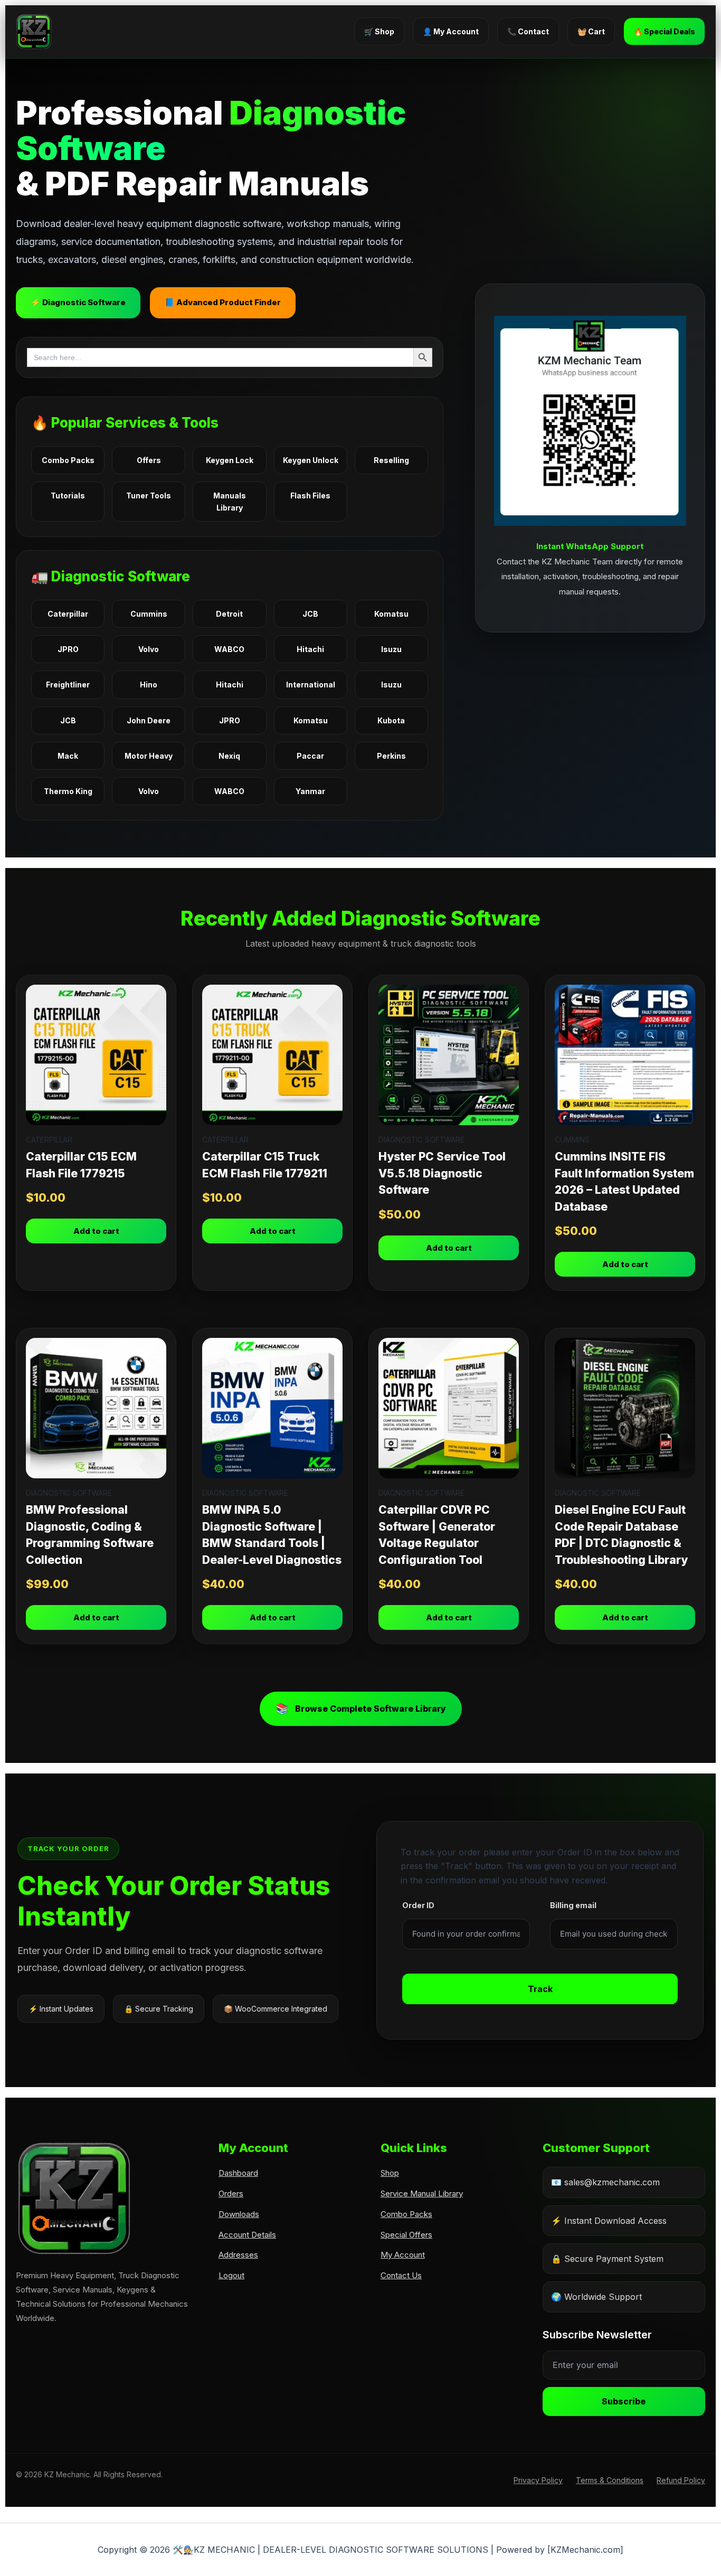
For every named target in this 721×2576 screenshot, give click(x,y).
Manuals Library (230, 502)
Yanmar (310, 791)
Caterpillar (68, 614)
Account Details (247, 2235)
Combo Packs (68, 460)
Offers (149, 460)
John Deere (149, 720)
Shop (390, 2173)
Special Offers (406, 2235)
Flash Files (310, 496)
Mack (68, 756)
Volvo (149, 649)
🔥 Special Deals (664, 31)
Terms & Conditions (610, 2480)
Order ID (418, 1905)
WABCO (229, 649)
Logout (231, 2275)
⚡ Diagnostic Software (78, 302)
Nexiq (229, 756)
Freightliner (68, 685)
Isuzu (391, 649)
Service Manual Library (422, 2193)
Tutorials (68, 496)
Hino (149, 685)
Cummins (149, 614)
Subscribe (624, 2401)
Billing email (573, 1905)
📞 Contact (528, 31)
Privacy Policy (538, 2480)
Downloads (239, 2214)
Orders (231, 2193)
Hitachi (310, 649)
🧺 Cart (591, 31)
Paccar (310, 756)
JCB (310, 614)
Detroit (229, 614)
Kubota (391, 720)
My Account (403, 2255)
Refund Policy (681, 2480)
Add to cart (96, 1231)
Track (540, 1989)
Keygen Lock (230, 460)
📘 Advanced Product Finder (223, 302)
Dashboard (238, 2173)
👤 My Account (451, 31)
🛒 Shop (379, 31)
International (311, 685)
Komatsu (391, 614)
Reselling (391, 460)
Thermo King (68, 791)
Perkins (391, 756)
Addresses (238, 2255)
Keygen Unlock (311, 460)
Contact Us (401, 2275)
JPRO (68, 649)
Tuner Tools (149, 496)
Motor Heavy (149, 756)
